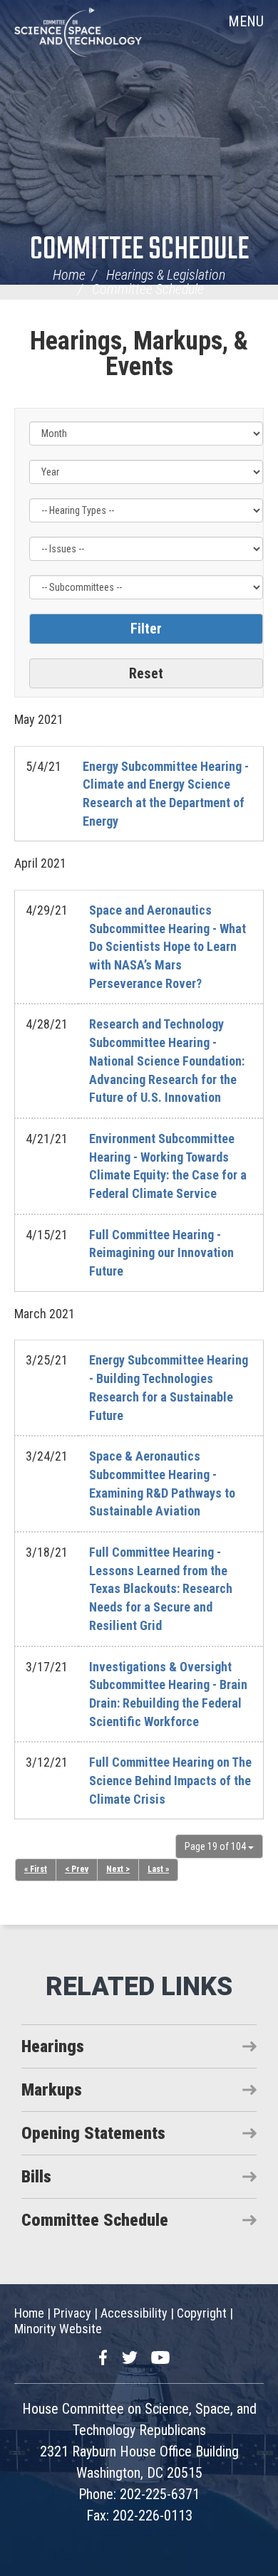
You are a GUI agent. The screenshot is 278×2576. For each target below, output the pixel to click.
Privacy (72, 2313)
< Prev (77, 1869)
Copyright (202, 2313)
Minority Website (58, 2329)
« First (36, 1869)
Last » (158, 1869)
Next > (118, 1869)
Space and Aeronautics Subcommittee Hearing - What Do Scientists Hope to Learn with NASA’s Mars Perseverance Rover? (168, 947)
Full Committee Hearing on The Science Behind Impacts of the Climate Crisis (170, 1780)
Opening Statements (93, 2133)
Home (69, 275)
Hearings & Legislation (166, 275)
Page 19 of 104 (216, 1846)
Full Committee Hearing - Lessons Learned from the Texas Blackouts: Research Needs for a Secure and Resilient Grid (161, 1589)
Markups (52, 2090)
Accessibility (134, 2313)
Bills (36, 2177)
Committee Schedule (139, 250)
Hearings (53, 2046)
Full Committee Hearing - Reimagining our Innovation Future (161, 1253)
